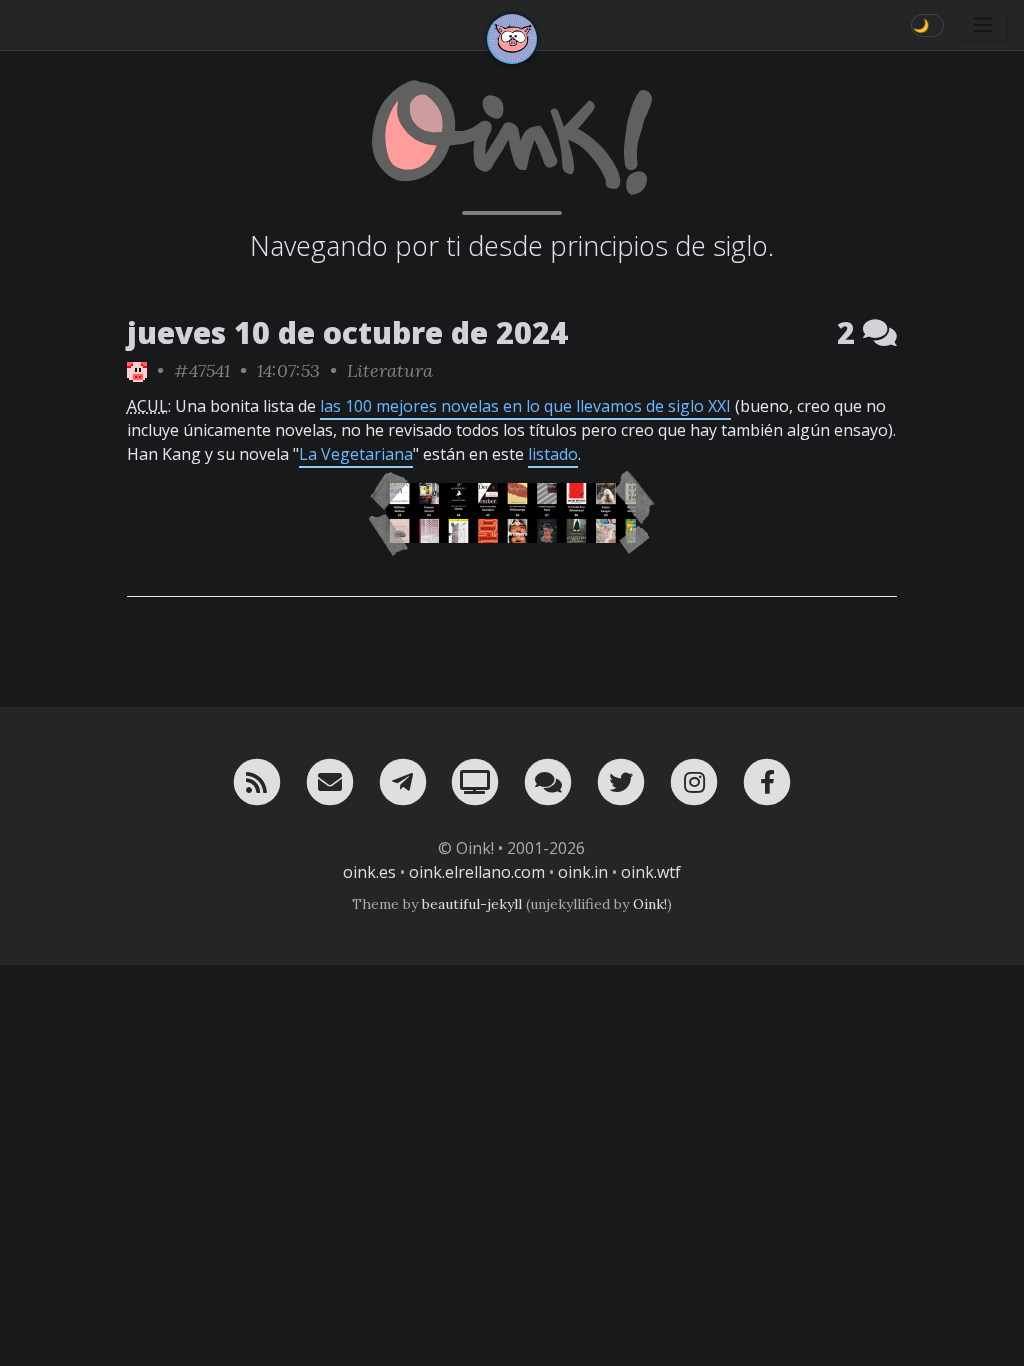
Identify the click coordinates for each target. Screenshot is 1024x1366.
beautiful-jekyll (472, 904)
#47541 (202, 370)
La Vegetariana (356, 454)
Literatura (390, 370)
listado (553, 454)
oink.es (369, 872)
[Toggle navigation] (983, 25)
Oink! (650, 904)
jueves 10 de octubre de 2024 (347, 332)
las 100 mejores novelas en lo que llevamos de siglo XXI (525, 406)
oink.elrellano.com (477, 872)
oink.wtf (651, 872)
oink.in (583, 872)
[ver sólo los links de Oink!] (137, 370)
